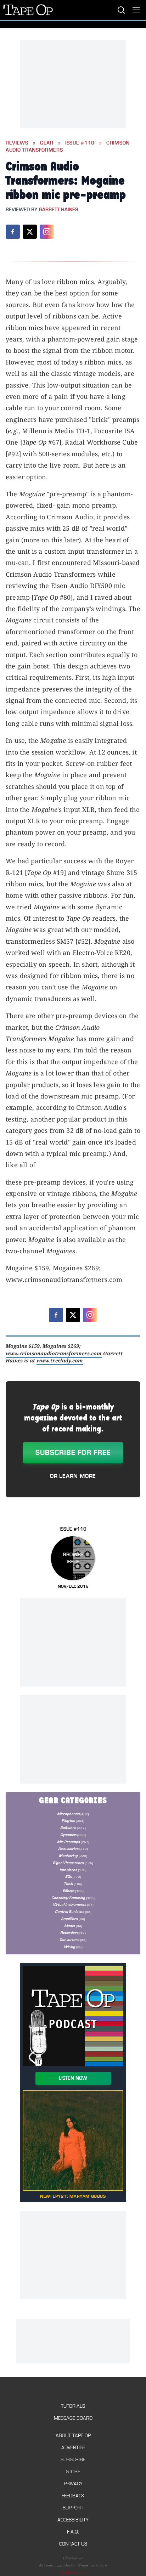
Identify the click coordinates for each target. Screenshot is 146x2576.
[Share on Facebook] (13, 232)
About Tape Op (73, 2436)
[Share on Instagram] (47, 232)
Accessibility (73, 2520)
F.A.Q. (73, 2532)
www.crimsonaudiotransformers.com (54, 1353)
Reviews (17, 143)
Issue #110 (80, 143)
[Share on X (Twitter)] (30, 232)
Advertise (73, 2448)
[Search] (121, 10)
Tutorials (73, 2406)
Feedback (73, 2496)
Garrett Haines (58, 210)
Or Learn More (73, 1476)
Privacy (73, 2484)
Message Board (73, 2418)
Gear (47, 143)
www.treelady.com (60, 1360)
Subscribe (73, 2460)
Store (73, 2472)
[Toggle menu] (136, 10)
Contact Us (73, 2544)
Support (73, 2508)
